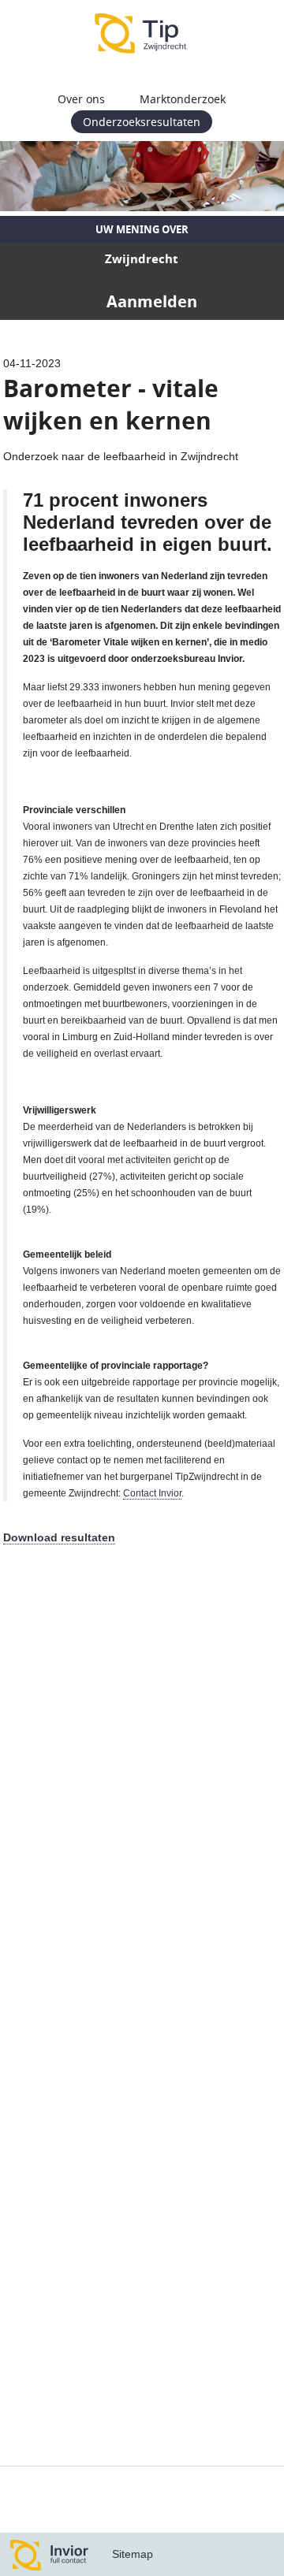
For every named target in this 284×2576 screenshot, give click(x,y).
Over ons (81, 99)
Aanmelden (152, 301)
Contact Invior (152, 1493)
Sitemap (133, 2554)
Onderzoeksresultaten (142, 122)
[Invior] (50, 2554)
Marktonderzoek (183, 99)
